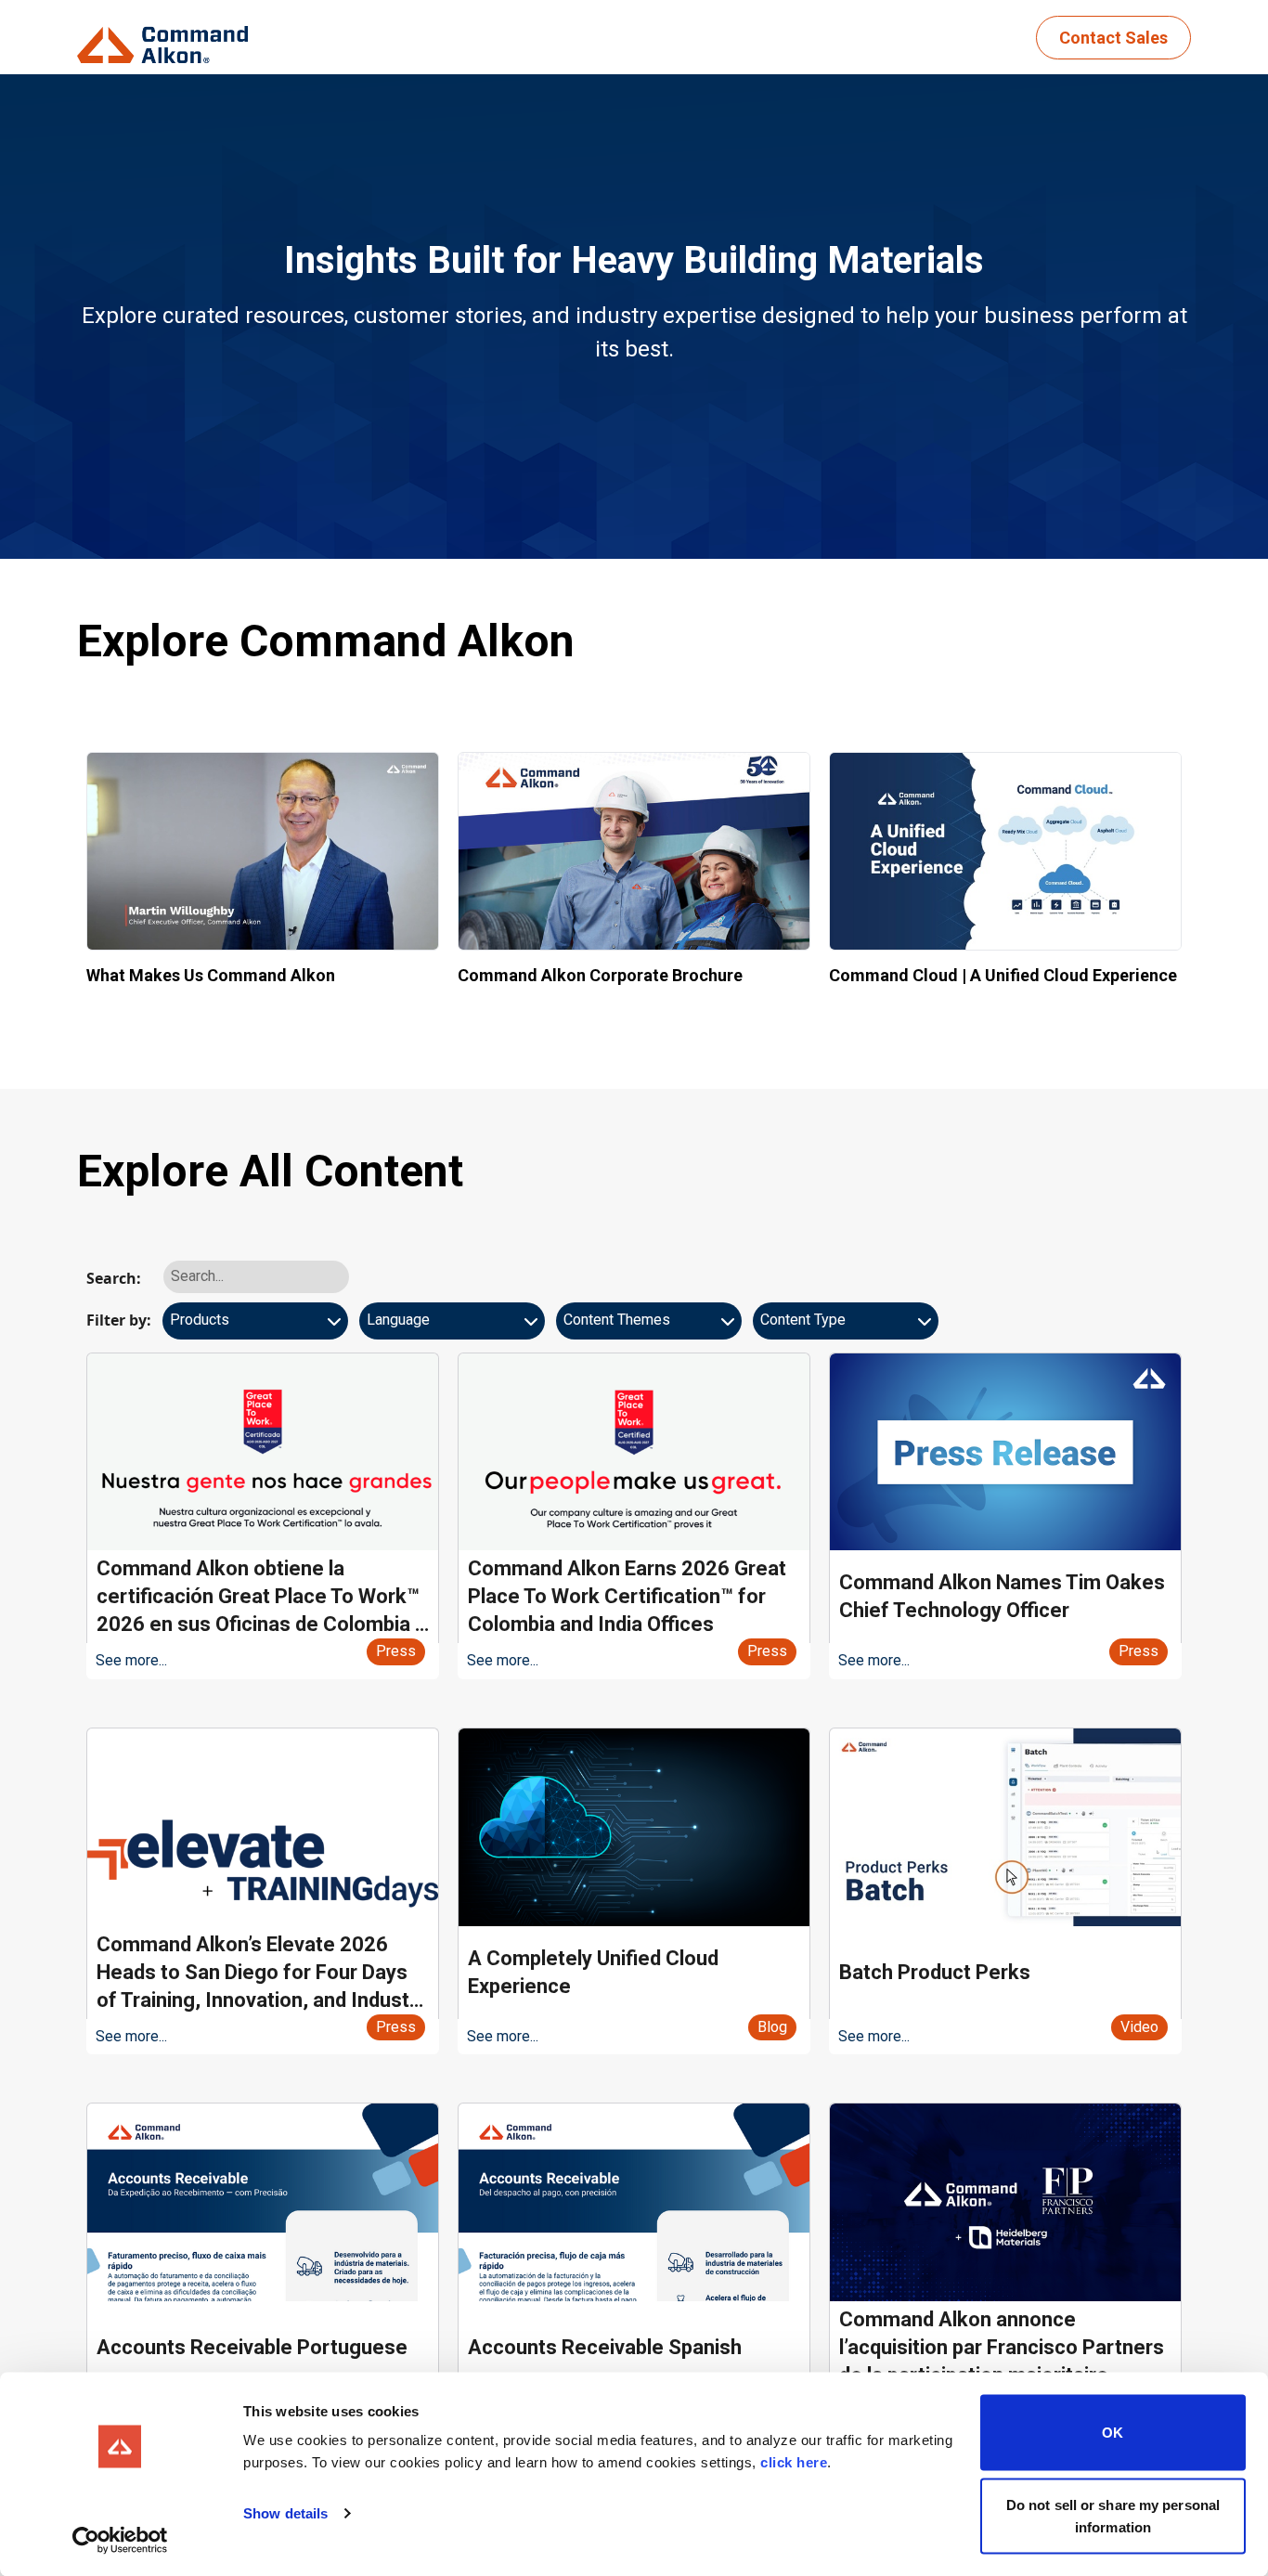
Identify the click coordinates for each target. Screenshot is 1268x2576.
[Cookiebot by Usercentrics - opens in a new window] (120, 2540)
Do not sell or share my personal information (1113, 2515)
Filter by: (119, 1320)
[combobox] (255, 1327)
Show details (285, 2513)
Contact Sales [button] (1113, 38)
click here (794, 2462)
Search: (114, 1278)
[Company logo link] (168, 38)
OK (1113, 2433)
